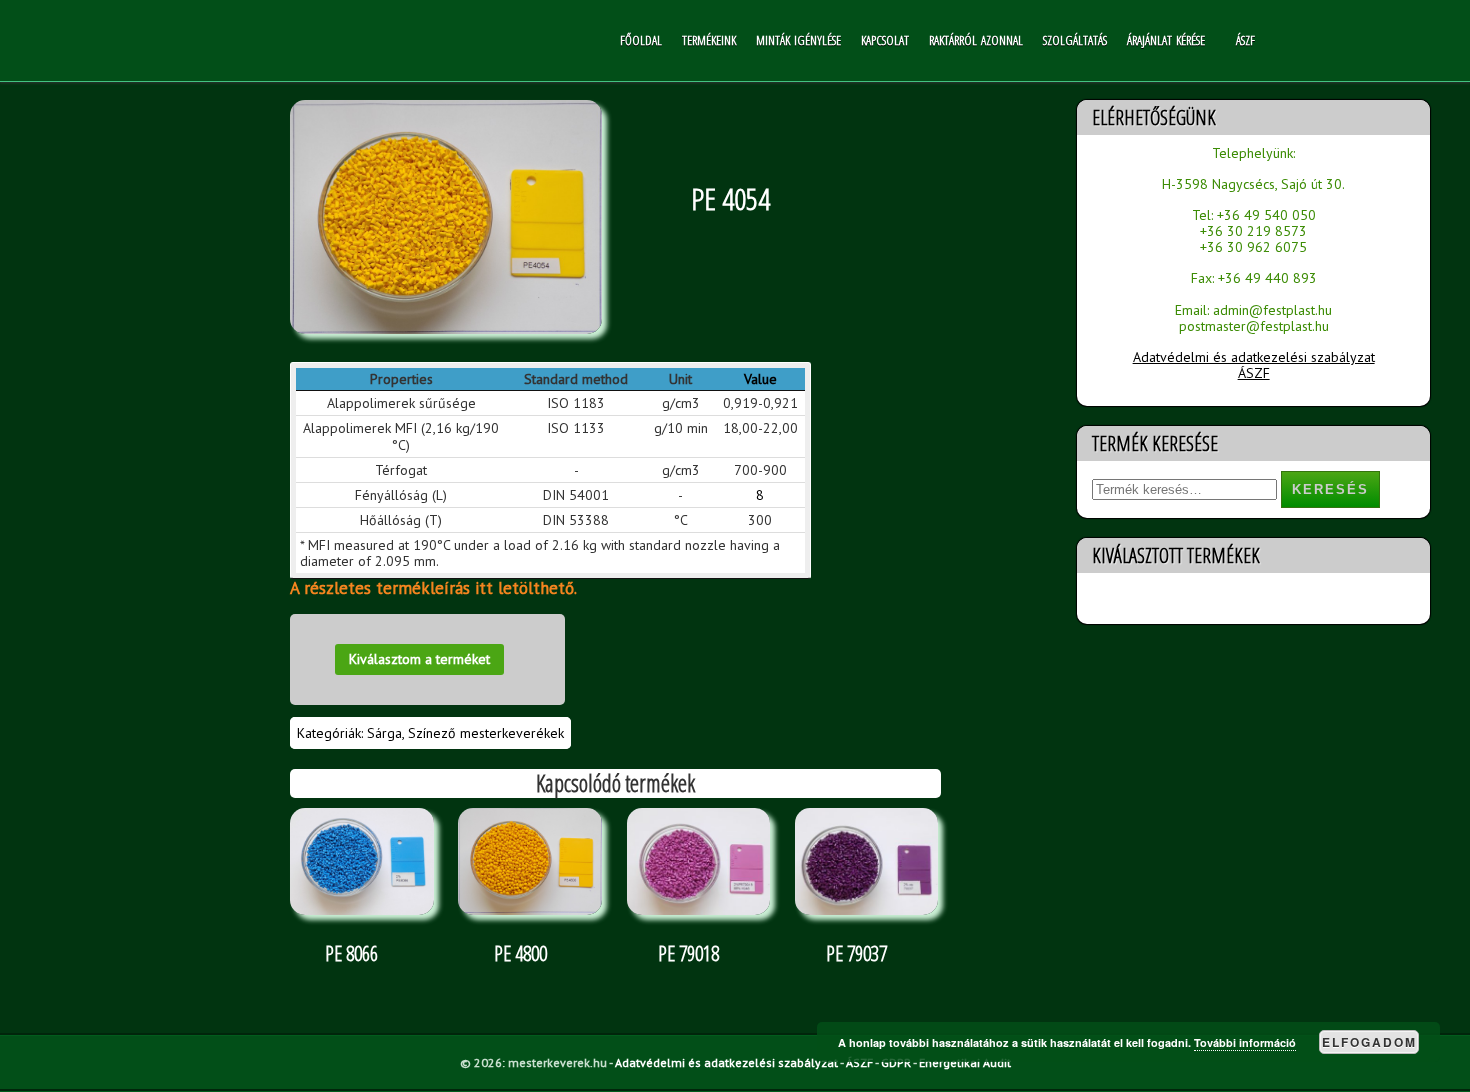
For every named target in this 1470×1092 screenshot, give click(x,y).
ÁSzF (1245, 40)
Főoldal (641, 40)
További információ (1245, 1042)
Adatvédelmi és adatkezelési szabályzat (1254, 357)
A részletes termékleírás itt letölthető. (433, 588)
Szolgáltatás (1075, 40)
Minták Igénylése (798, 40)
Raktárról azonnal (976, 40)
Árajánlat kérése (1166, 40)
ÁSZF (1254, 373)
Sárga (384, 733)
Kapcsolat (885, 40)
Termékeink (709, 40)
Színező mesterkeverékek (486, 733)
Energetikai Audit (965, 1062)
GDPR (896, 1062)
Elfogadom (1369, 1042)
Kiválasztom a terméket (419, 659)
